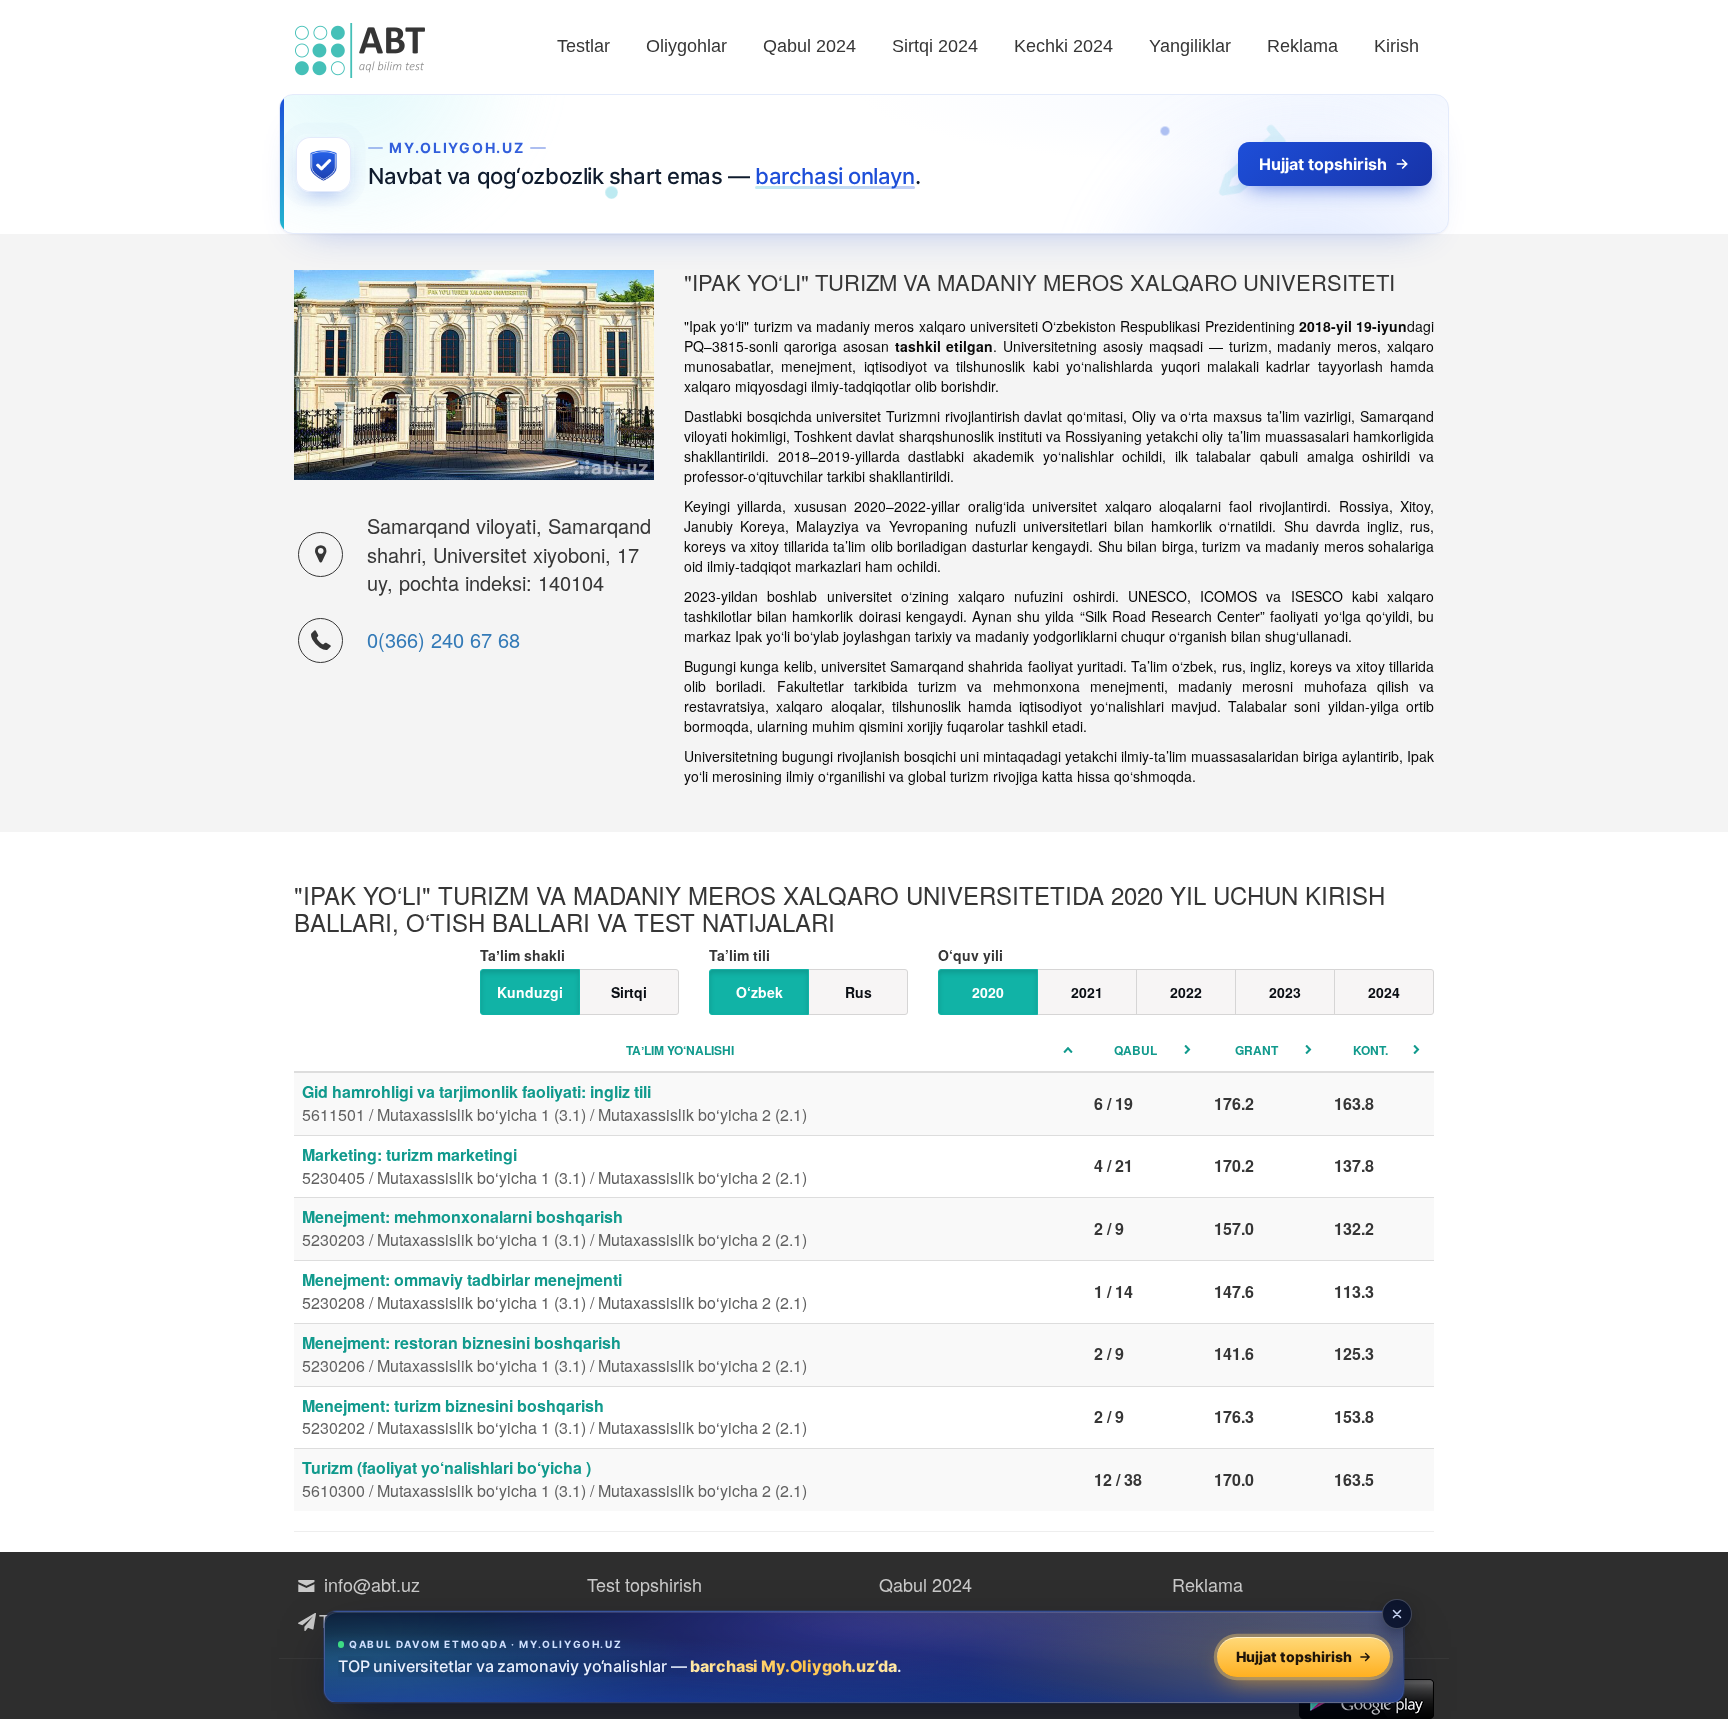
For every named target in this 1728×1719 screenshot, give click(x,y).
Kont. (1370, 1050)
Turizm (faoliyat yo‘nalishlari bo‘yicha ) (554, 1479)
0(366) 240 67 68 (443, 639)
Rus (858, 992)
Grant (1256, 1050)
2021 (1087, 992)
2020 (988, 992)
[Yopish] (1397, 1614)
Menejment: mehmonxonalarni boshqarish (554, 1228)
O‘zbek (759, 992)
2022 (1186, 992)
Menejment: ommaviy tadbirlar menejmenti (554, 1291)
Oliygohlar (686, 46)
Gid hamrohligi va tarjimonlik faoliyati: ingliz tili (554, 1103)
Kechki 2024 (1063, 46)
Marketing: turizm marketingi (554, 1166)
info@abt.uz (369, 1584)
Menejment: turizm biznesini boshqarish (554, 1417)
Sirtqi (629, 992)
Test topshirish (644, 1584)
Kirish (1396, 46)
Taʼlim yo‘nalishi (680, 1050)
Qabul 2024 (809, 46)
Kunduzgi (530, 992)
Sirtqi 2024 (935, 46)
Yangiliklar (1190, 46)
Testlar (583, 46)
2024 (1384, 992)
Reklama (1302, 46)
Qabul (1135, 1050)
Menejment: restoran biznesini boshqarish (554, 1354)
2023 (1285, 992)
